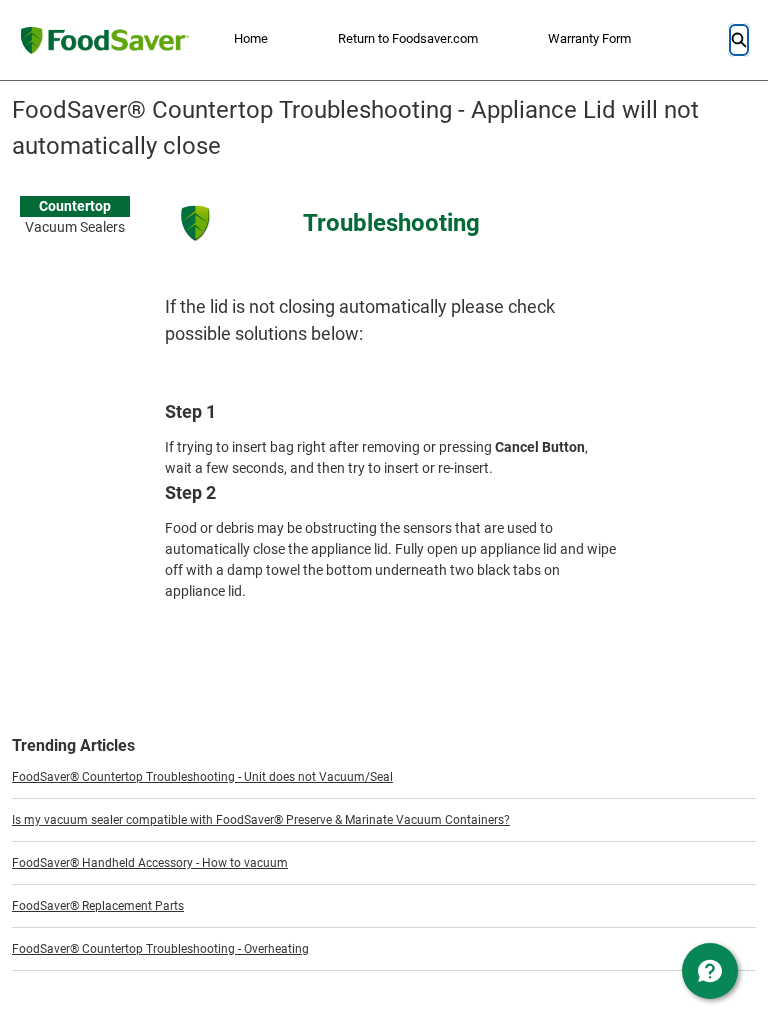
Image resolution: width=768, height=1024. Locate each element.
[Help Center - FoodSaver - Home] (104, 40)
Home (251, 38)
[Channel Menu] (710, 971)
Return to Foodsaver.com (408, 38)
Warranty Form (589, 38)
